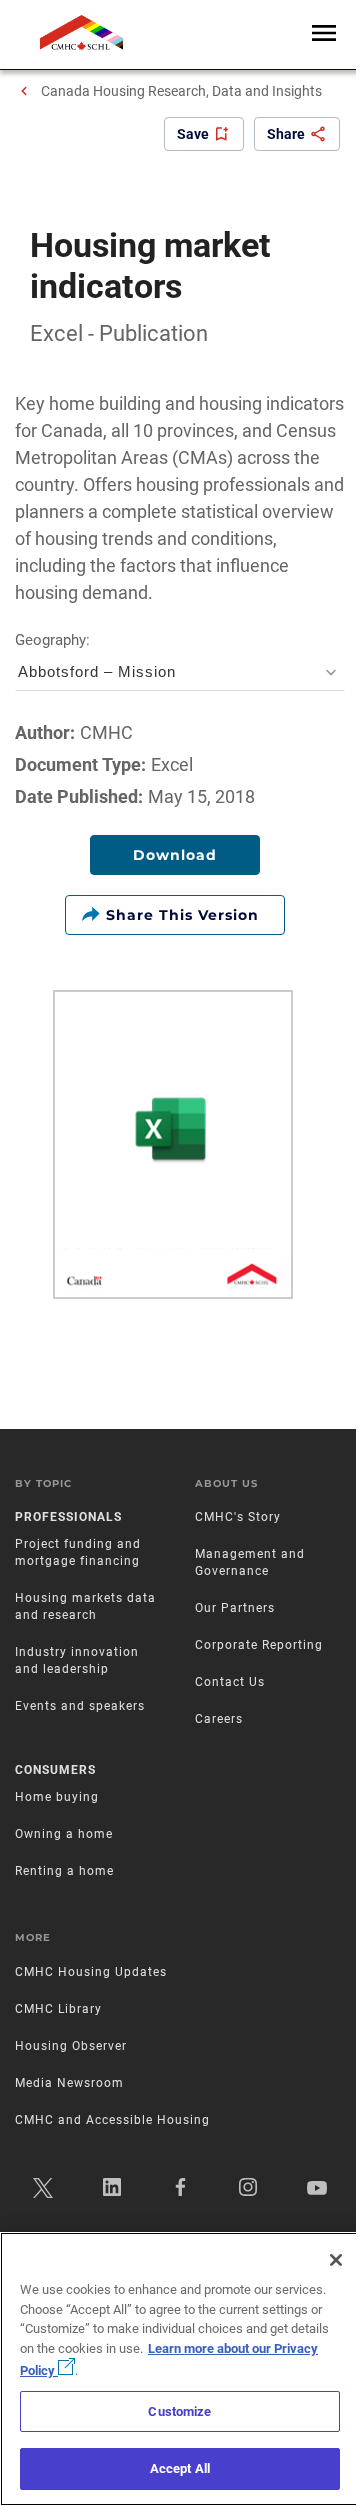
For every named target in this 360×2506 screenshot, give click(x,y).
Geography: (95, 656)
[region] (180, 2369)
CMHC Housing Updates (91, 1972)
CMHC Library (58, 2009)
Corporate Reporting (259, 1645)
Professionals (68, 1517)
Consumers (55, 1770)
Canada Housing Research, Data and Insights (181, 91)
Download (175, 855)
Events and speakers (80, 1706)
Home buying (57, 1797)
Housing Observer (71, 2046)
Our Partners (235, 1608)
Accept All (180, 2468)
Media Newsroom (69, 2083)
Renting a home (64, 1871)
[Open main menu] (324, 34)
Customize (179, 2411)
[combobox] (180, 671)
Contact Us (230, 1682)
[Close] (336, 2260)
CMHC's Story (238, 1517)
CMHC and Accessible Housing (112, 2120)
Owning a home (64, 1834)
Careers (219, 1719)
